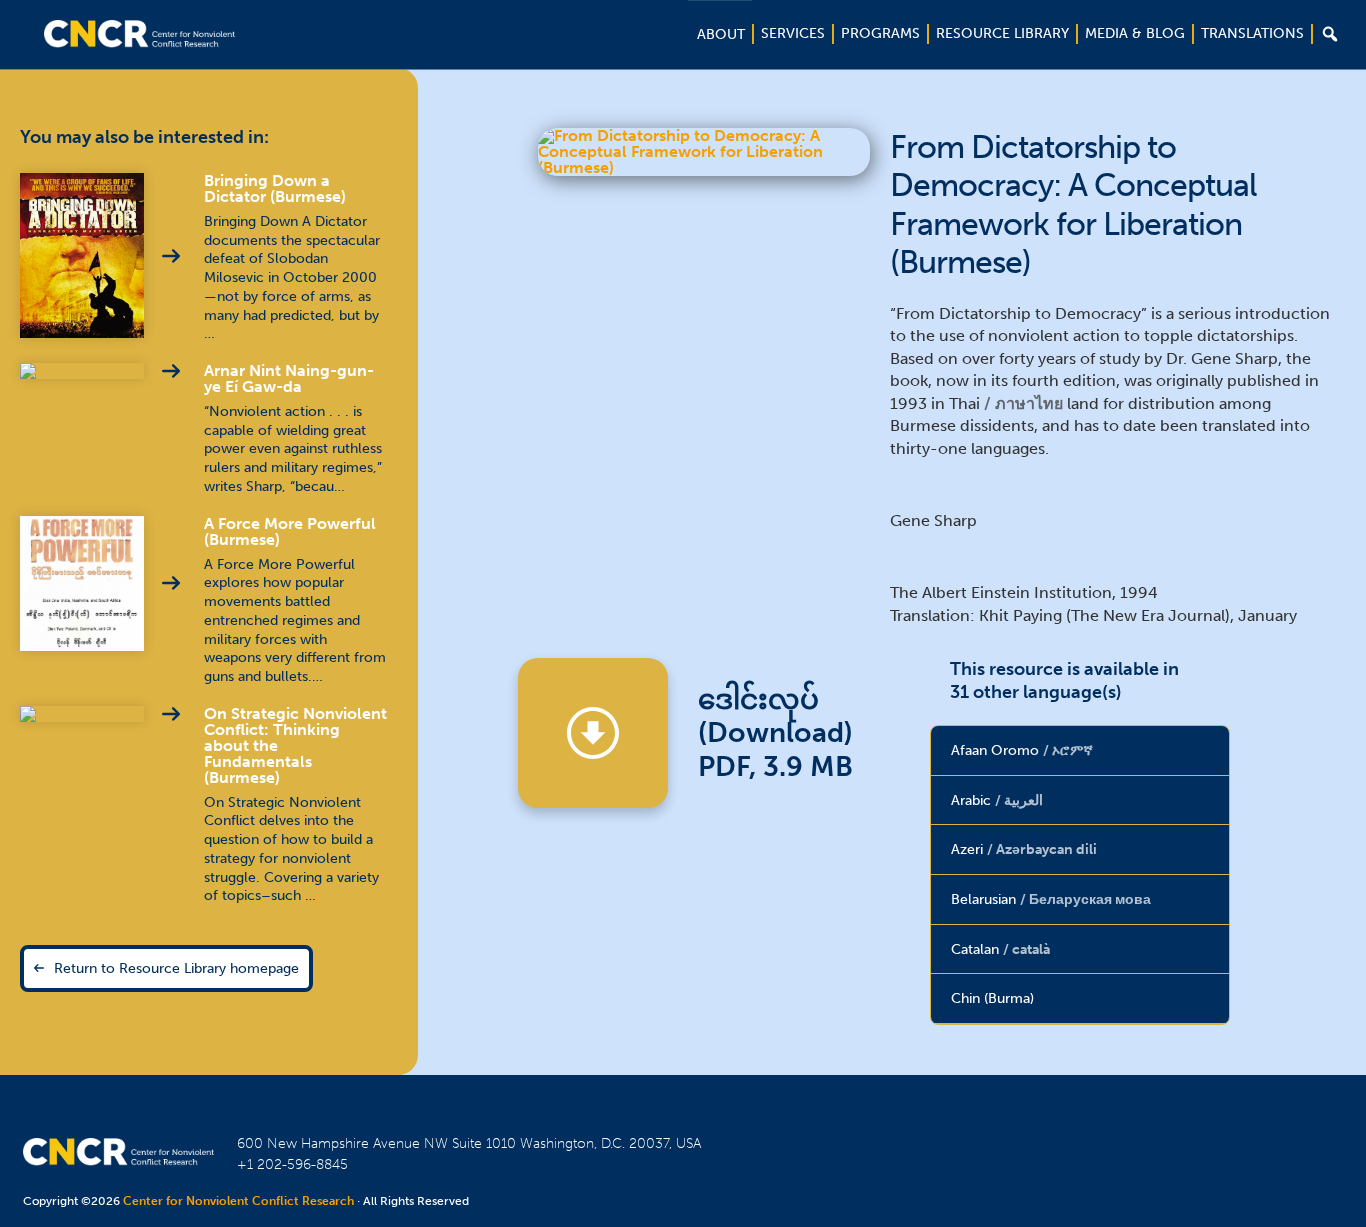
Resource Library (1002, 33)
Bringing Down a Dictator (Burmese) (275, 188)
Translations (1252, 33)
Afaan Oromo (1022, 750)
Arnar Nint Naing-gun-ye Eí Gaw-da (289, 378)
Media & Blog (1135, 33)
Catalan (1000, 949)
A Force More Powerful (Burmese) (290, 531)
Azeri (1024, 849)
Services (793, 33)
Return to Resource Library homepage (176, 968)
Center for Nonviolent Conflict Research (238, 1201)
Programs (880, 33)
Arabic (997, 800)
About (721, 34)
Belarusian (1051, 899)
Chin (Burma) (992, 998)
